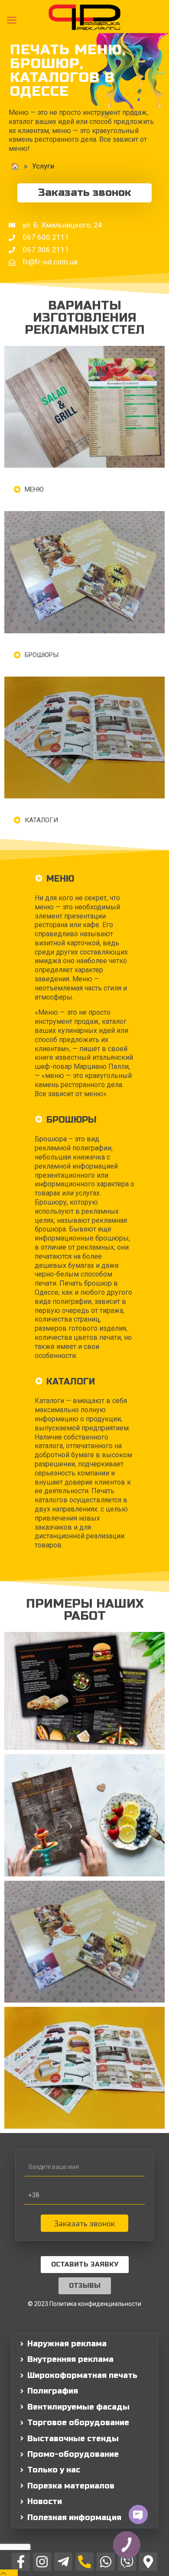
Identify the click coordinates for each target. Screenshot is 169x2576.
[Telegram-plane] (63, 2562)
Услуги (43, 166)
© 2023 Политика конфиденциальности (84, 2304)
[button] (84, 489)
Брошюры (42, 655)
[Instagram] (42, 2562)
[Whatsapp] (106, 2562)
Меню (34, 489)
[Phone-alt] (84, 2562)
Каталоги (41, 820)
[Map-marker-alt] (148, 2562)
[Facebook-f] (21, 2562)
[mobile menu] (12, 20)
